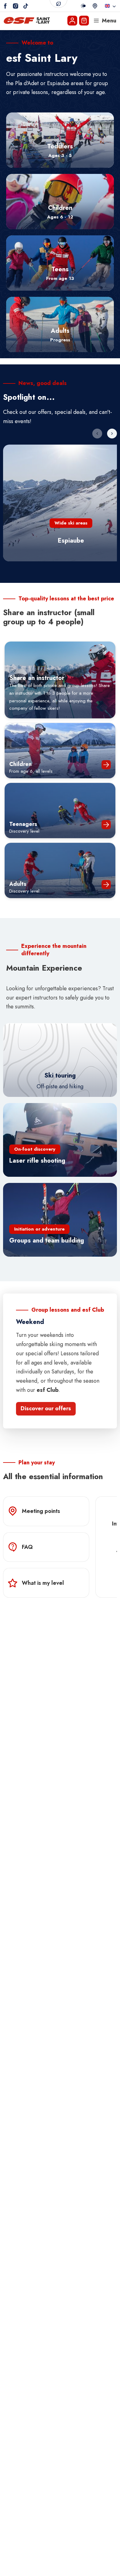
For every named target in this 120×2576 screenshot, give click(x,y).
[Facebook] (5, 6)
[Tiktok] (26, 6)
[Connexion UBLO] (6, 2572)
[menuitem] (60, 140)
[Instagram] (16, 6)
